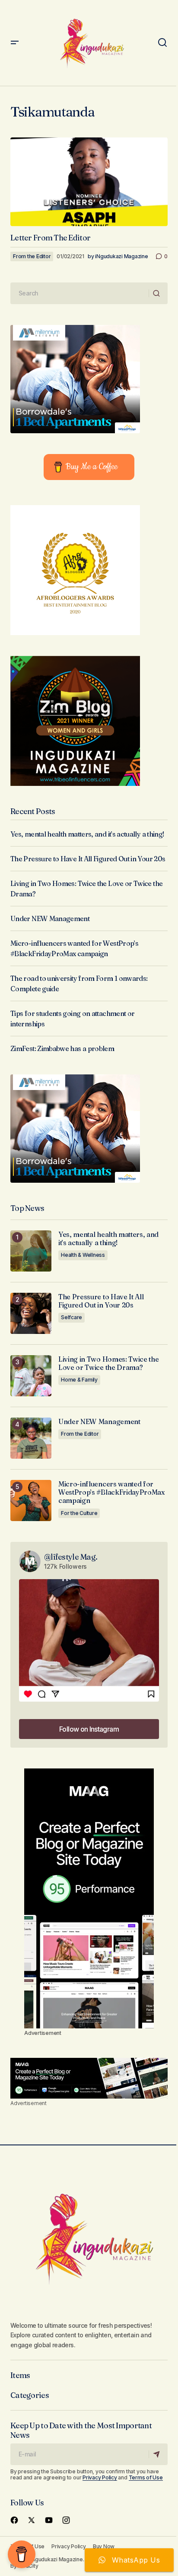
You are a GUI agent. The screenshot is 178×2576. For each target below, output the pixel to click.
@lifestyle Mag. (71, 1557)
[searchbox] (80, 293)
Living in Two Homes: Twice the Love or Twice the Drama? (108, 1363)
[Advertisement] (89, 1898)
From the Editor (32, 256)
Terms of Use (146, 2477)
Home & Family (79, 1380)
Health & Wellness (83, 1255)
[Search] (158, 293)
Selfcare (72, 1317)
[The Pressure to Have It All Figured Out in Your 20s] (31, 1313)
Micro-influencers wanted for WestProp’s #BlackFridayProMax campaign (111, 1492)
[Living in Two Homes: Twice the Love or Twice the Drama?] (31, 1376)
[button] (15, 43)
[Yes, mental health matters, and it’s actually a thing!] (31, 1251)
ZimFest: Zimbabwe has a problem (62, 1048)
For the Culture (79, 1513)
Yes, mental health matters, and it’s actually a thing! (87, 834)
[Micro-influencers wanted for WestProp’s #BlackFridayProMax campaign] (31, 1501)
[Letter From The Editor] (89, 182)
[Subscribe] (158, 2454)
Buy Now (104, 2546)
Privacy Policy (100, 2477)
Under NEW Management (50, 918)
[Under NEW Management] (31, 1438)
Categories (30, 2395)
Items (20, 2375)
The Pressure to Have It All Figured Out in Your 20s (88, 859)
